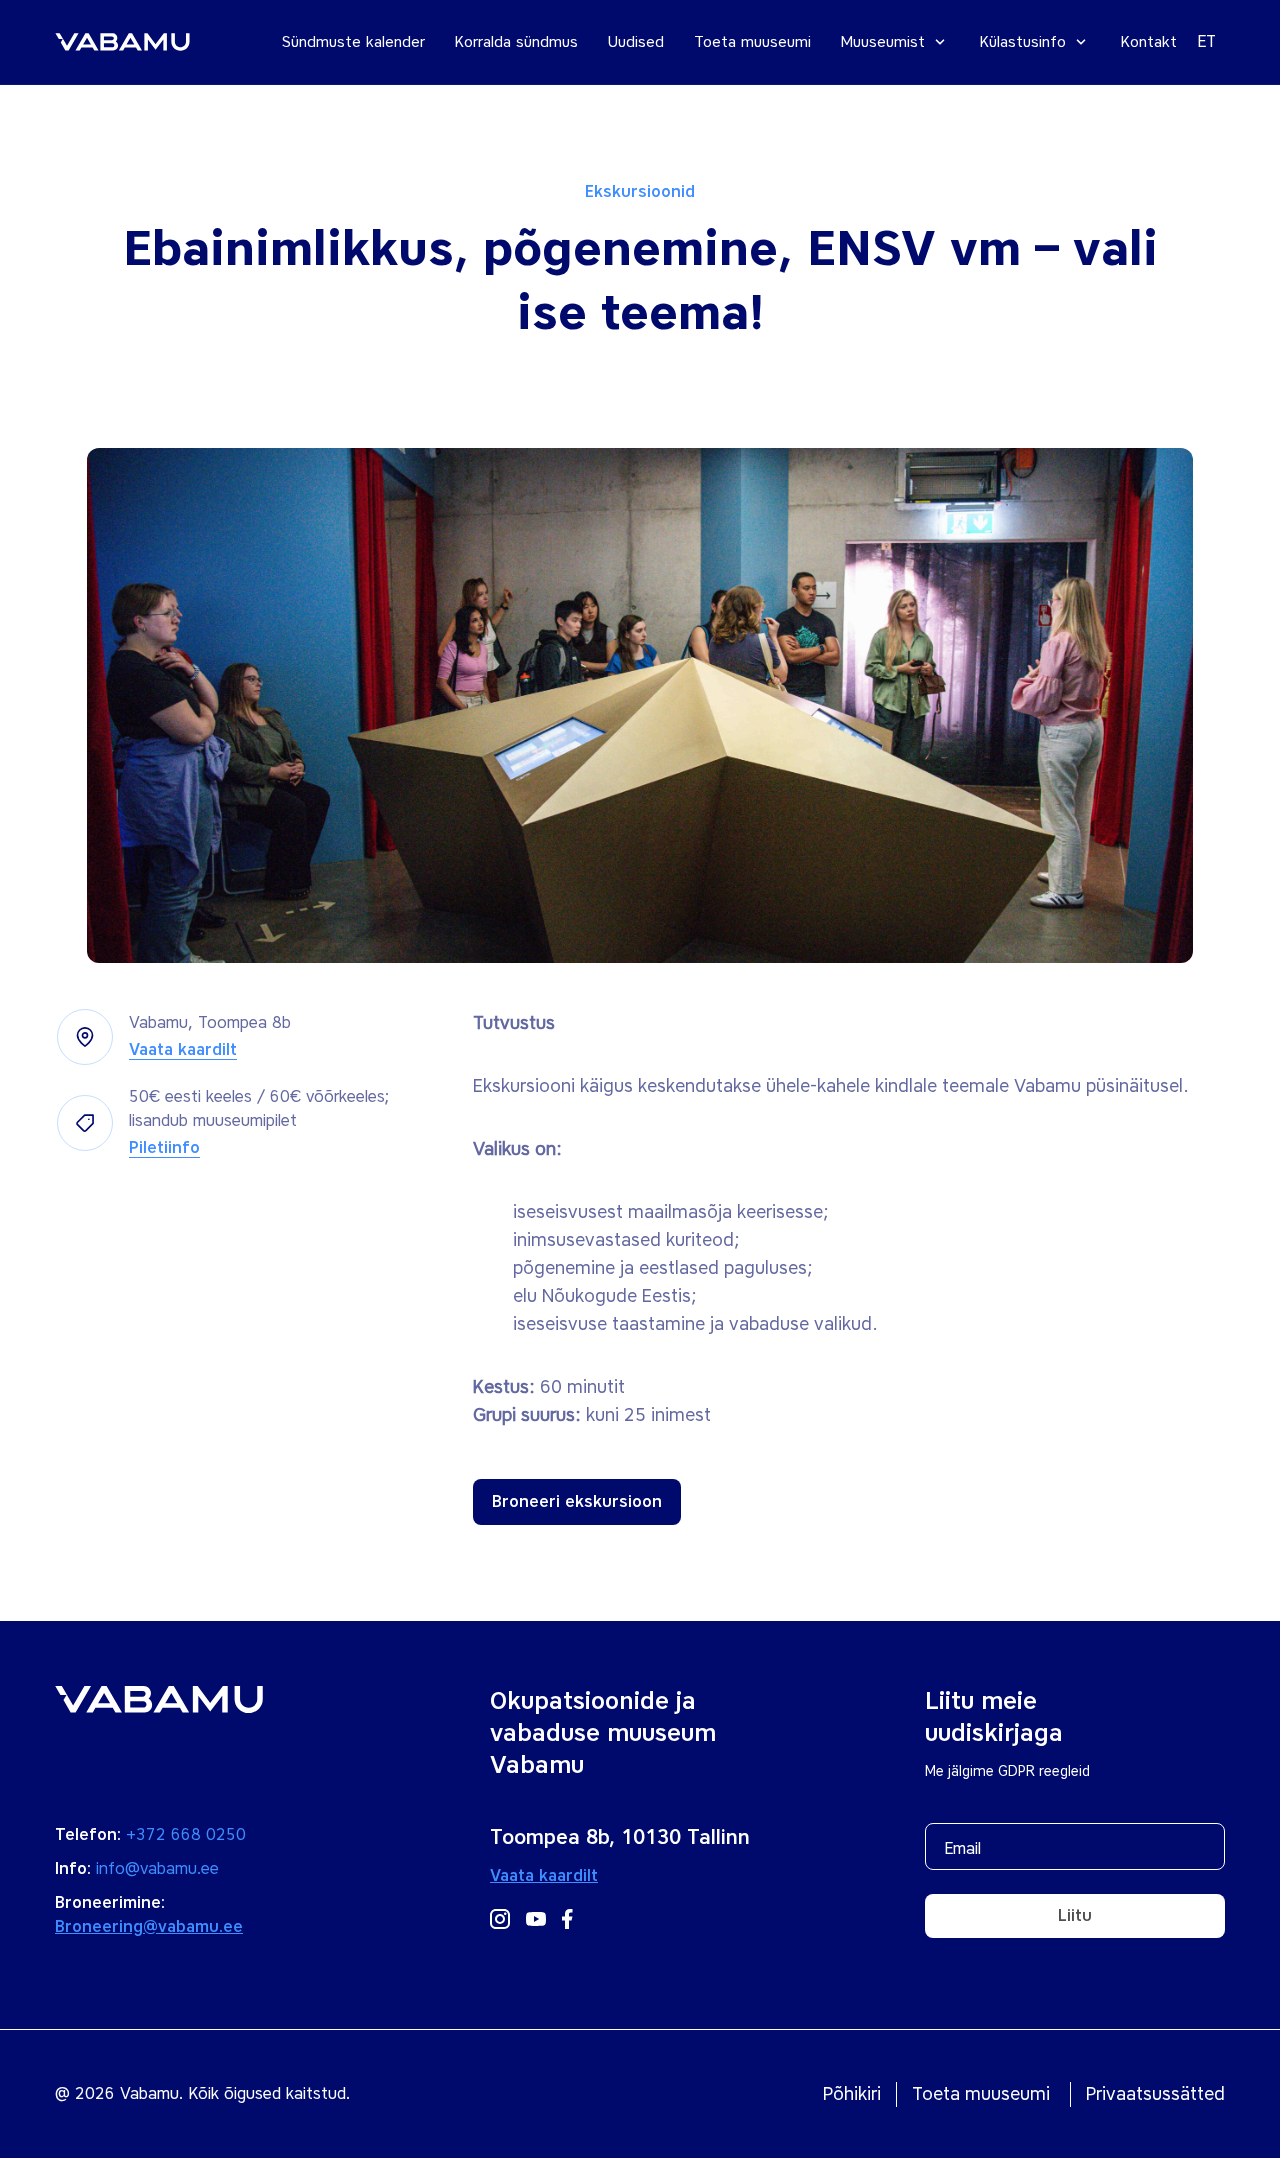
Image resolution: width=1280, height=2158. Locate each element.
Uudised (636, 42)
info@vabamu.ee (157, 1868)
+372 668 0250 (186, 1834)
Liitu (1075, 1915)
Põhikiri (852, 2094)
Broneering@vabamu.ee (149, 1926)
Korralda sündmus (516, 42)
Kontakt (1149, 42)
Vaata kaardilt (183, 1049)
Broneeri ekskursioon (577, 1501)
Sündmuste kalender (353, 42)
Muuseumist (883, 42)
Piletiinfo (164, 1147)
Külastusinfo (1023, 42)
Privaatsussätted (1155, 2094)
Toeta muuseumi (752, 42)
